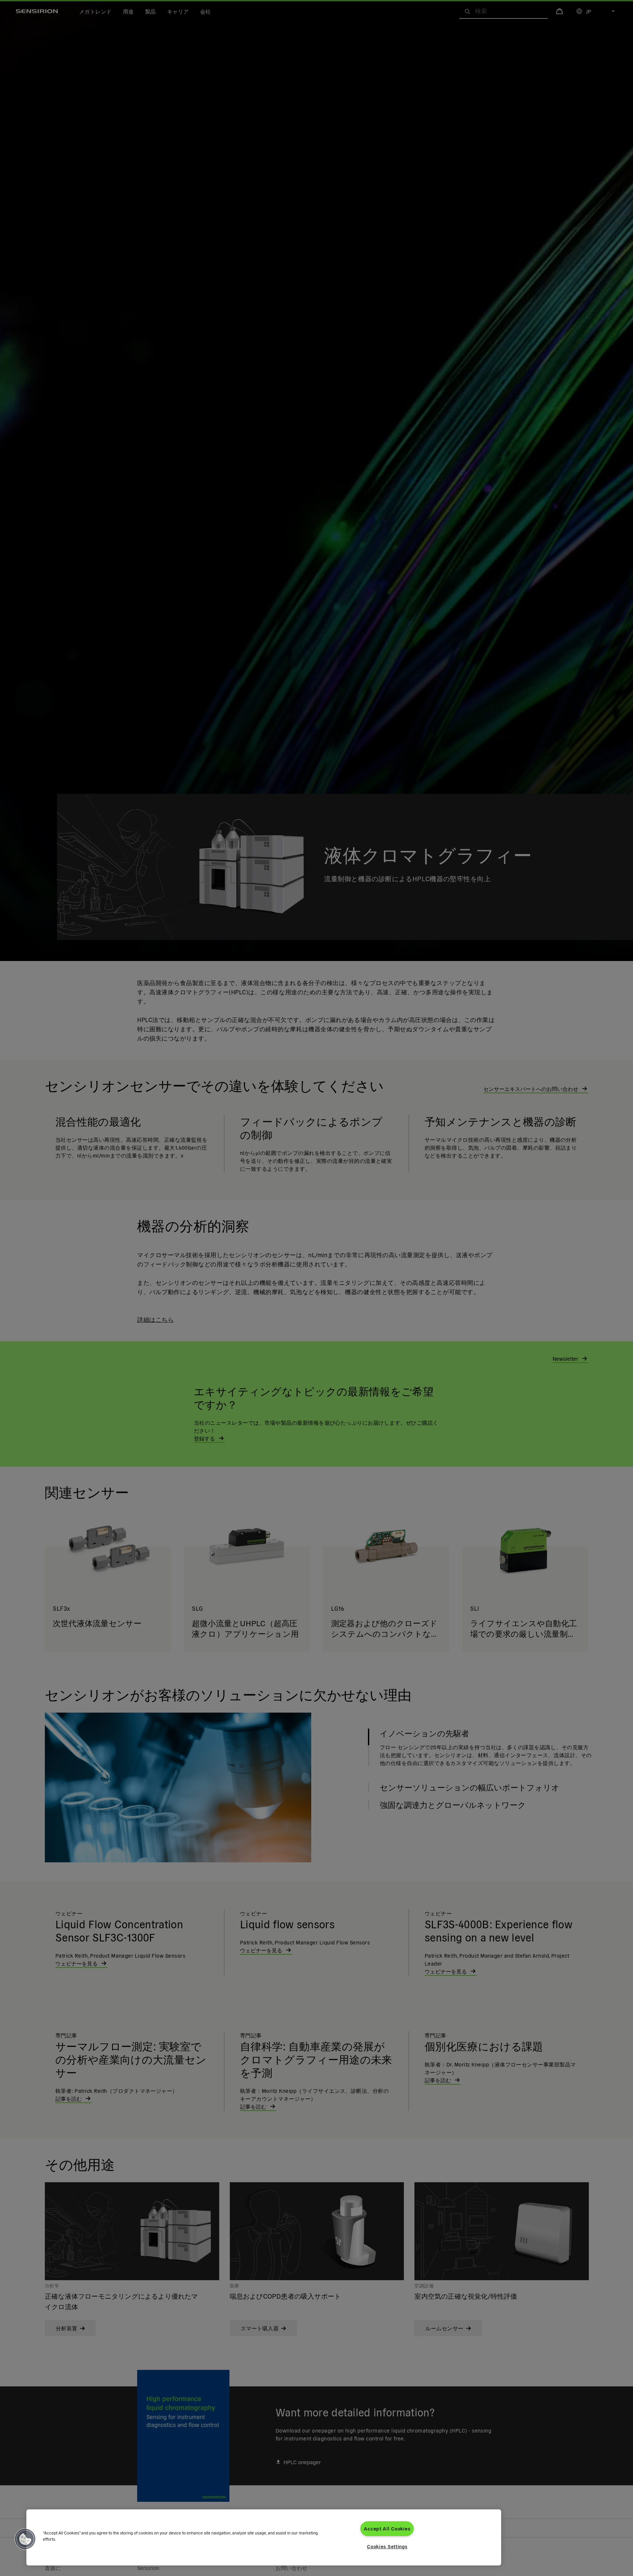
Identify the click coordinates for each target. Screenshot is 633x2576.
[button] (25, 2539)
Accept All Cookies (387, 2529)
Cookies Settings (387, 2546)
